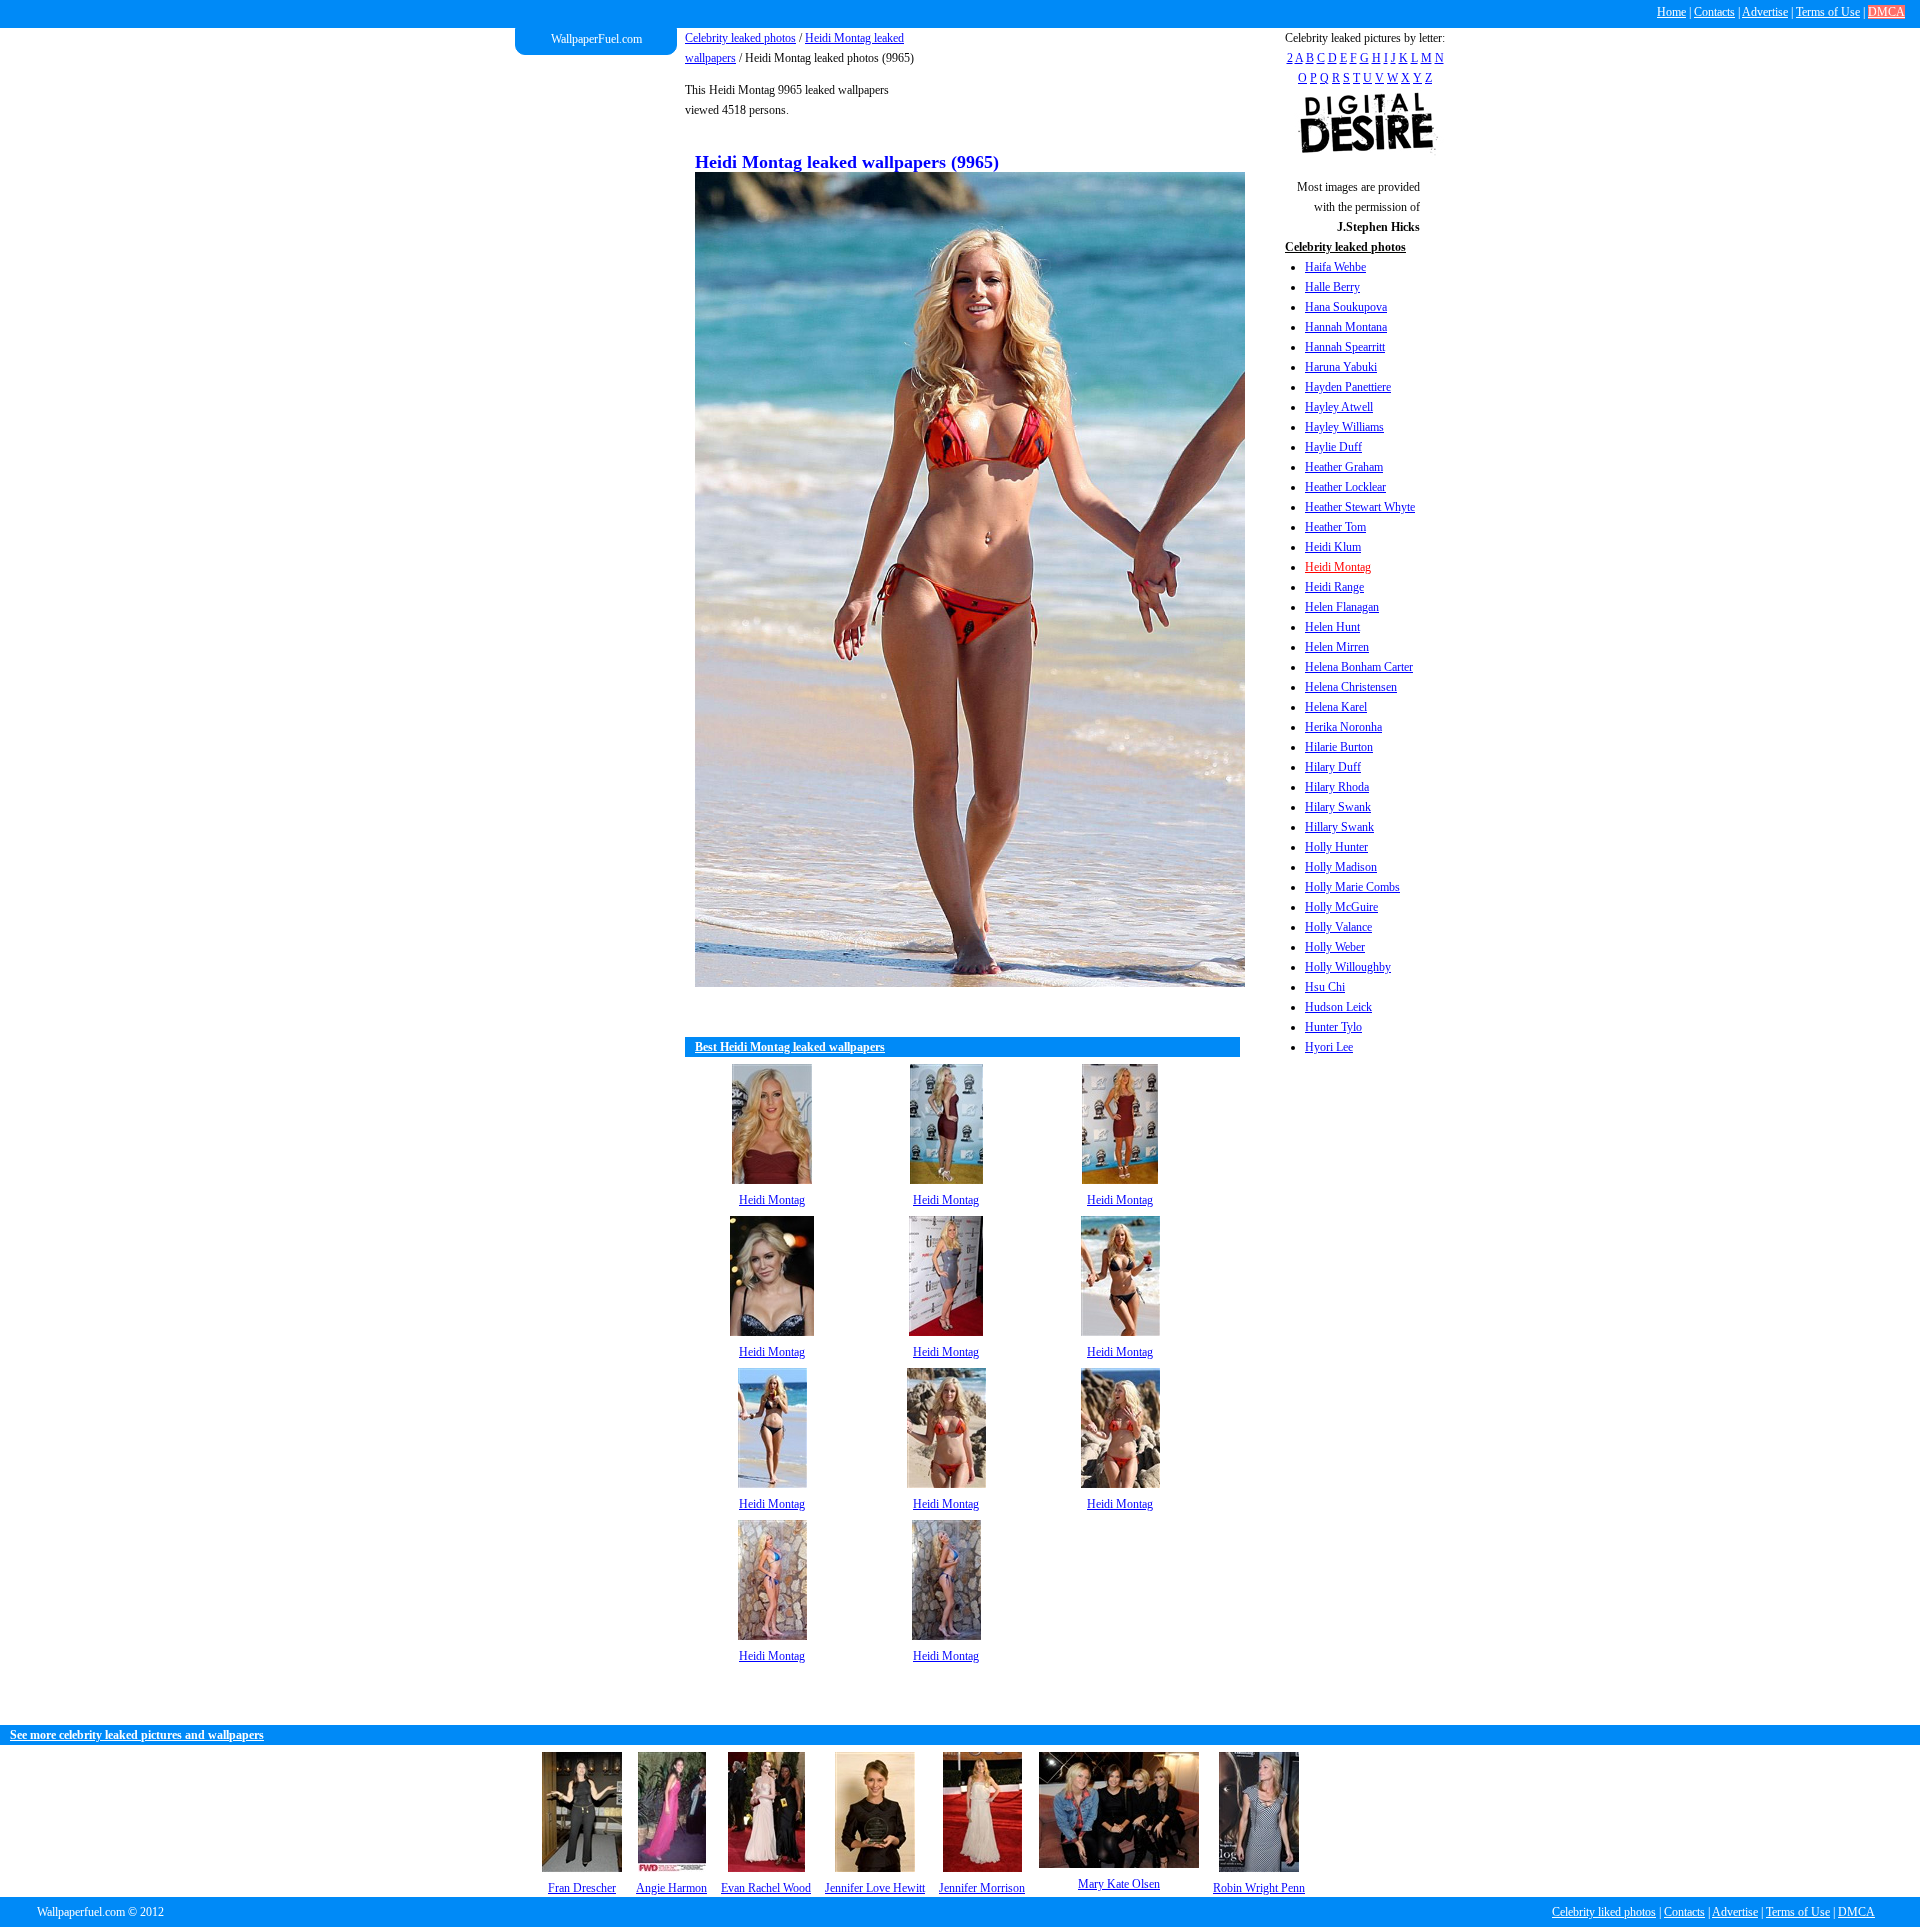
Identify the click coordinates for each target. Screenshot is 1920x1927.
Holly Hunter (1336, 847)
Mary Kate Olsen (1119, 1884)
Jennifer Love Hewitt (875, 1888)
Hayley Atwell (1339, 407)
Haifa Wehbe (1335, 267)
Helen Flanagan (1342, 607)
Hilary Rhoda (1337, 787)
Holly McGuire (1341, 907)
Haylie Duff (1333, 447)
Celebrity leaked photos (740, 38)
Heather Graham (1344, 467)
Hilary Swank (1338, 807)
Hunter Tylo (1333, 1027)
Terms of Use (1828, 12)
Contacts (1714, 12)
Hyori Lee (1329, 1047)
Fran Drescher (582, 1888)
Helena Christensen (1351, 687)
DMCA (1886, 12)
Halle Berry (1332, 287)
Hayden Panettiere (1348, 387)
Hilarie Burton (1339, 747)
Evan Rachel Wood (766, 1888)
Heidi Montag (1338, 567)
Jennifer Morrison (982, 1888)
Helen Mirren (1337, 647)
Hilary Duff (1333, 767)
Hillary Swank (1339, 827)
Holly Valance (1338, 927)
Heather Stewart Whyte (1360, 507)
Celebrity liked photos (1604, 1912)
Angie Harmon (671, 1888)
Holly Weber (1335, 947)
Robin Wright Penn (1259, 1888)
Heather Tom (1335, 527)
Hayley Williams (1344, 427)
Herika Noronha (1343, 727)
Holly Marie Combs (1352, 887)
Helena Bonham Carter (1359, 667)
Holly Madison (1341, 867)
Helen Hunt (1332, 627)
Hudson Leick (1338, 1007)
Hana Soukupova (1346, 307)
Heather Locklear (1345, 487)
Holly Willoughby (1348, 967)
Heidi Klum (1333, 547)
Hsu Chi (1325, 987)
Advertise (1765, 12)
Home (1671, 12)
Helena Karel (1336, 707)
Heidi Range (1334, 587)
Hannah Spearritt (1345, 347)
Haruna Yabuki (1341, 367)
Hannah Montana (1346, 327)
